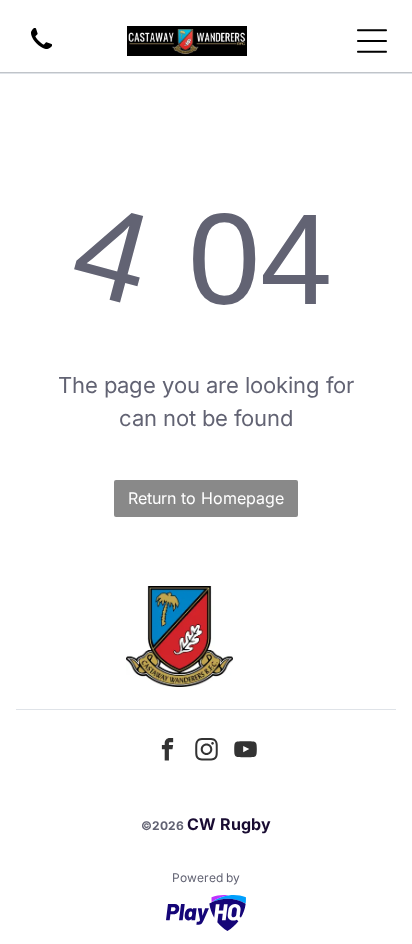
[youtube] (245, 752)
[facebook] (167, 752)
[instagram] (206, 752)
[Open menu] (372, 41)
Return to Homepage (206, 498)
